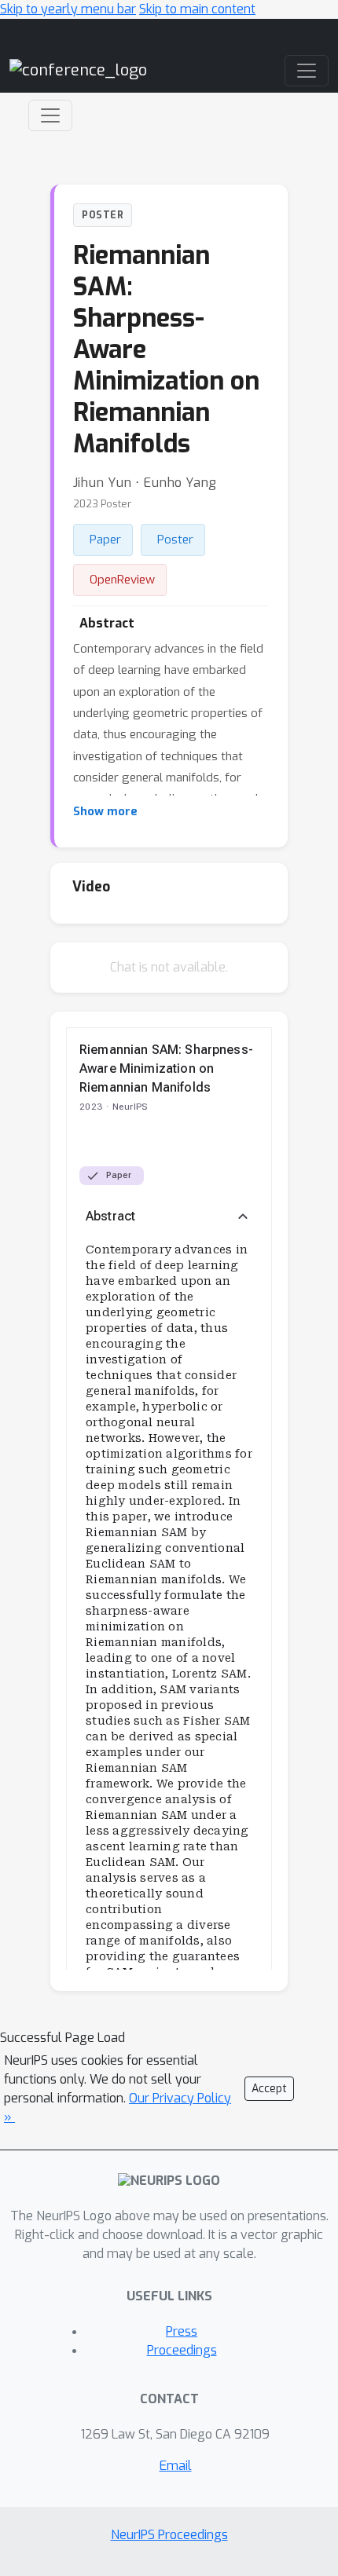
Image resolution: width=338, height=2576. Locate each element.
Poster (175, 540)
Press (182, 2331)
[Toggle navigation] (50, 115)
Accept (269, 2089)
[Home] (78, 70)
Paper (105, 540)
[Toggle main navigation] (307, 71)
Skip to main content (197, 9)
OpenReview (122, 580)
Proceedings (182, 2350)
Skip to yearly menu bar (68, 9)
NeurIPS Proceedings (169, 2535)
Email (176, 2466)
